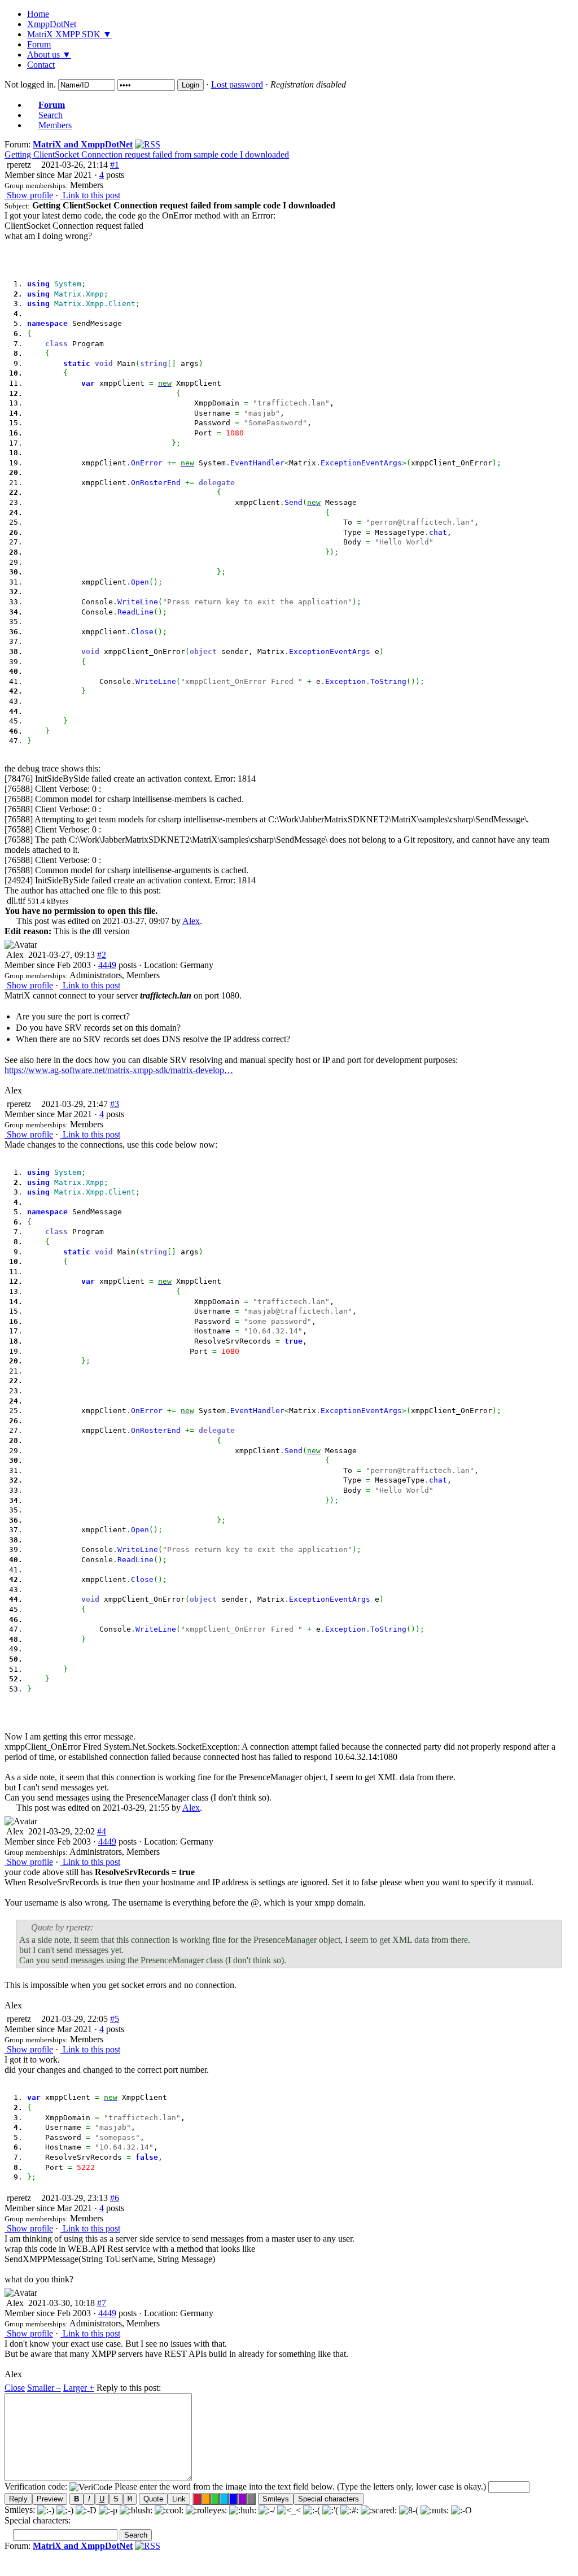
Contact (41, 65)
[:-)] (46, 2510)
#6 (115, 2198)
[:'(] (330, 2510)
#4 (102, 1831)
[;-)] (65, 2510)
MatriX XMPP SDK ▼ (69, 34)
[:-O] (461, 2510)
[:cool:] (169, 2510)
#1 (115, 165)
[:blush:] (136, 2510)
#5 (115, 2019)
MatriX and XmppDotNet (83, 144)
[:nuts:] (435, 2510)
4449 (107, 965)
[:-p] (108, 2510)
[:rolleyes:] (206, 2510)
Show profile (29, 195)
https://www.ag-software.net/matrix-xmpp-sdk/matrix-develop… (119, 1070)
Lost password (237, 84)
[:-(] (312, 2510)
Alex (191, 921)
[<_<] (289, 2510)
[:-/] (267, 2510)
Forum (39, 44)
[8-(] (409, 2510)
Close (15, 2388)
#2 (102, 955)
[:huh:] (243, 2510)
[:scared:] (379, 2510)
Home (38, 14)
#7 (102, 2303)
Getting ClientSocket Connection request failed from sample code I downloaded (147, 154)
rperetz (18, 165)
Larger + (79, 2388)
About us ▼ (49, 55)
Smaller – (44, 2388)
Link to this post (90, 195)
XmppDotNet (52, 24)
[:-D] (86, 2510)
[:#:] (349, 2510)
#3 (115, 1104)
